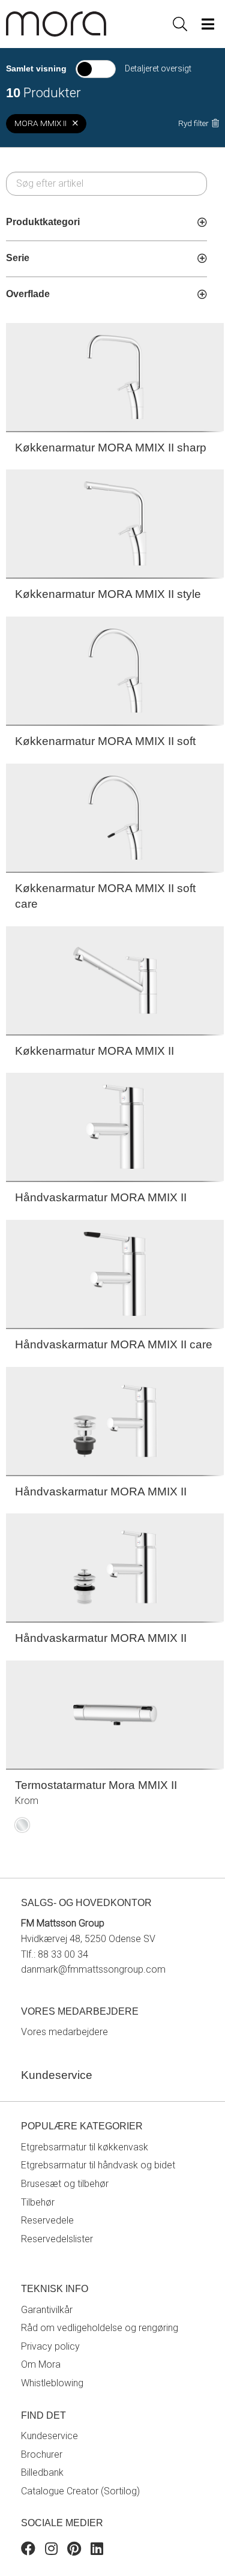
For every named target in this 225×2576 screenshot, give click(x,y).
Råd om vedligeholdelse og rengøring (100, 2328)
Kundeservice (49, 2436)
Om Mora (41, 2364)
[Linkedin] (97, 2550)
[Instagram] (51, 2550)
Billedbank (42, 2472)
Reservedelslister (57, 2239)
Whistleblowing (52, 2383)
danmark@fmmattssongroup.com (93, 1969)
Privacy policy (50, 2346)
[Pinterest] (74, 2550)
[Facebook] (28, 2550)
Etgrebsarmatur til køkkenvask (85, 2147)
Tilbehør (38, 2202)
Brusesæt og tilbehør (65, 2184)
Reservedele (47, 2220)
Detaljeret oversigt (158, 68)
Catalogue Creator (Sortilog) (80, 2491)
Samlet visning (36, 68)
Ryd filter (193, 123)
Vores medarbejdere (64, 2032)
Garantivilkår (47, 2310)
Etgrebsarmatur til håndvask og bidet (98, 2165)
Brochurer (42, 2454)
